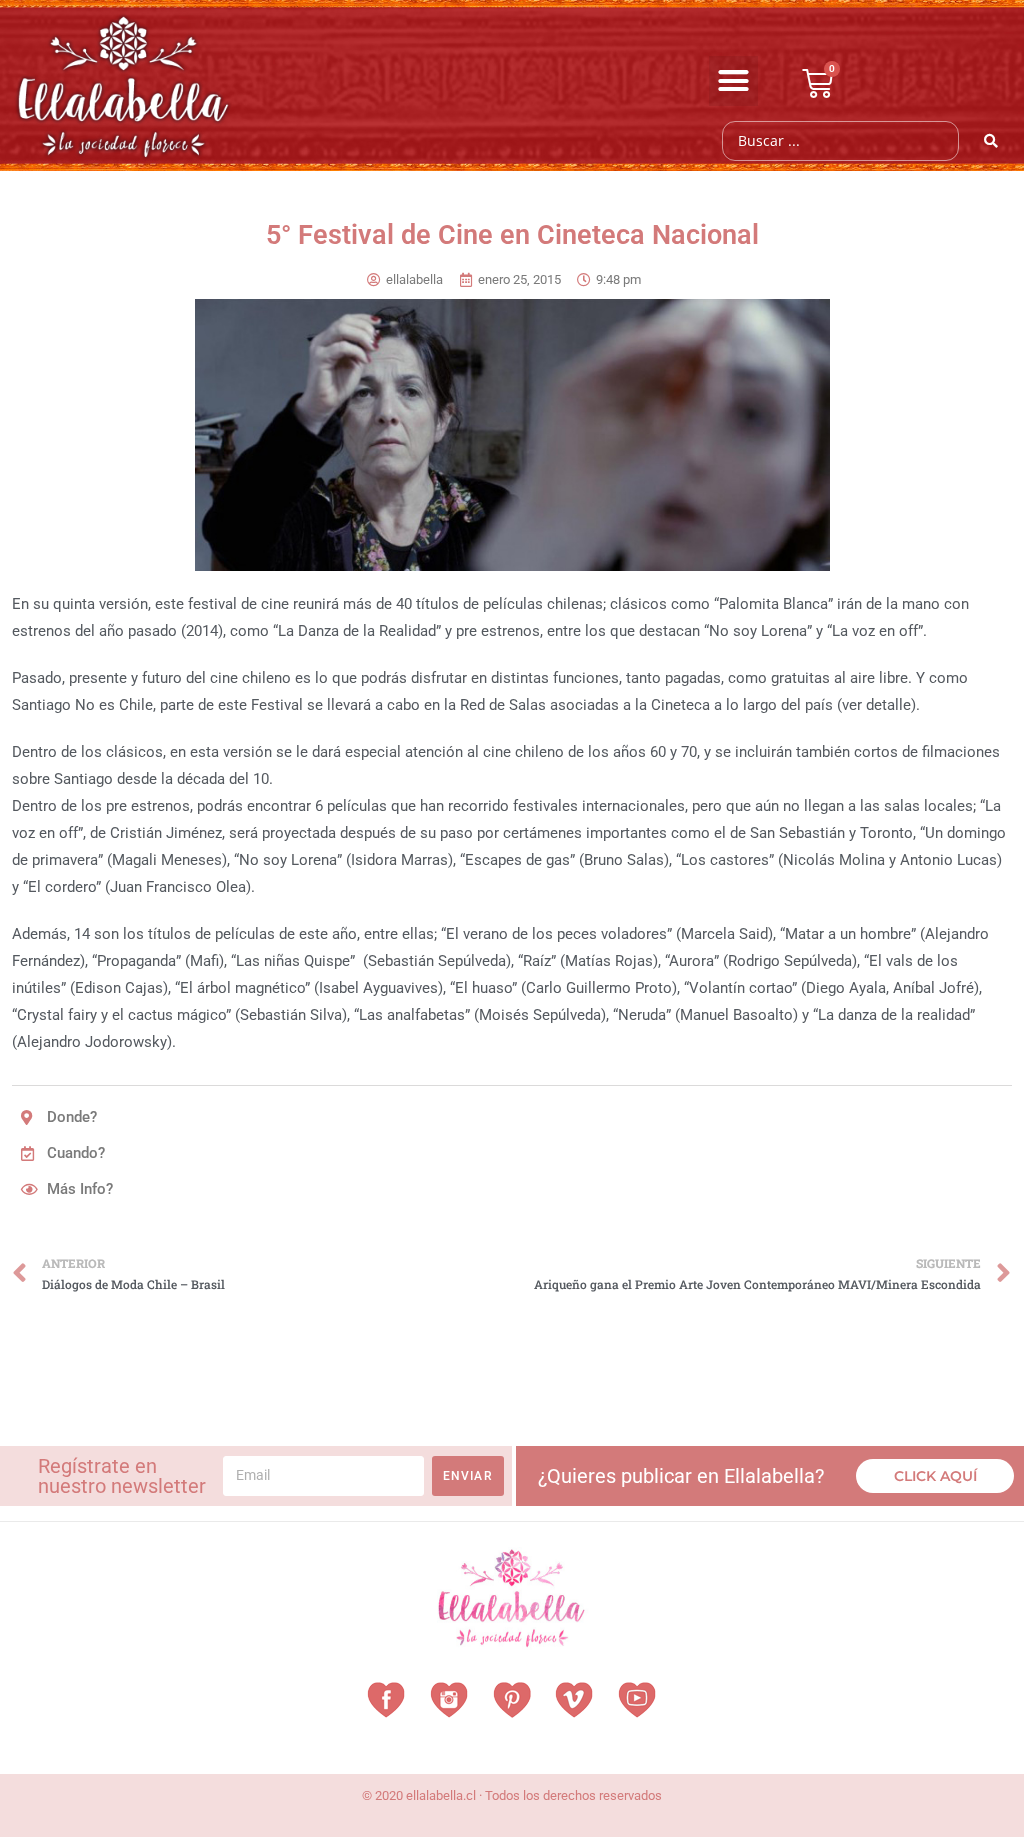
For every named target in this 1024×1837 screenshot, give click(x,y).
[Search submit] (991, 141)
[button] (734, 81)
